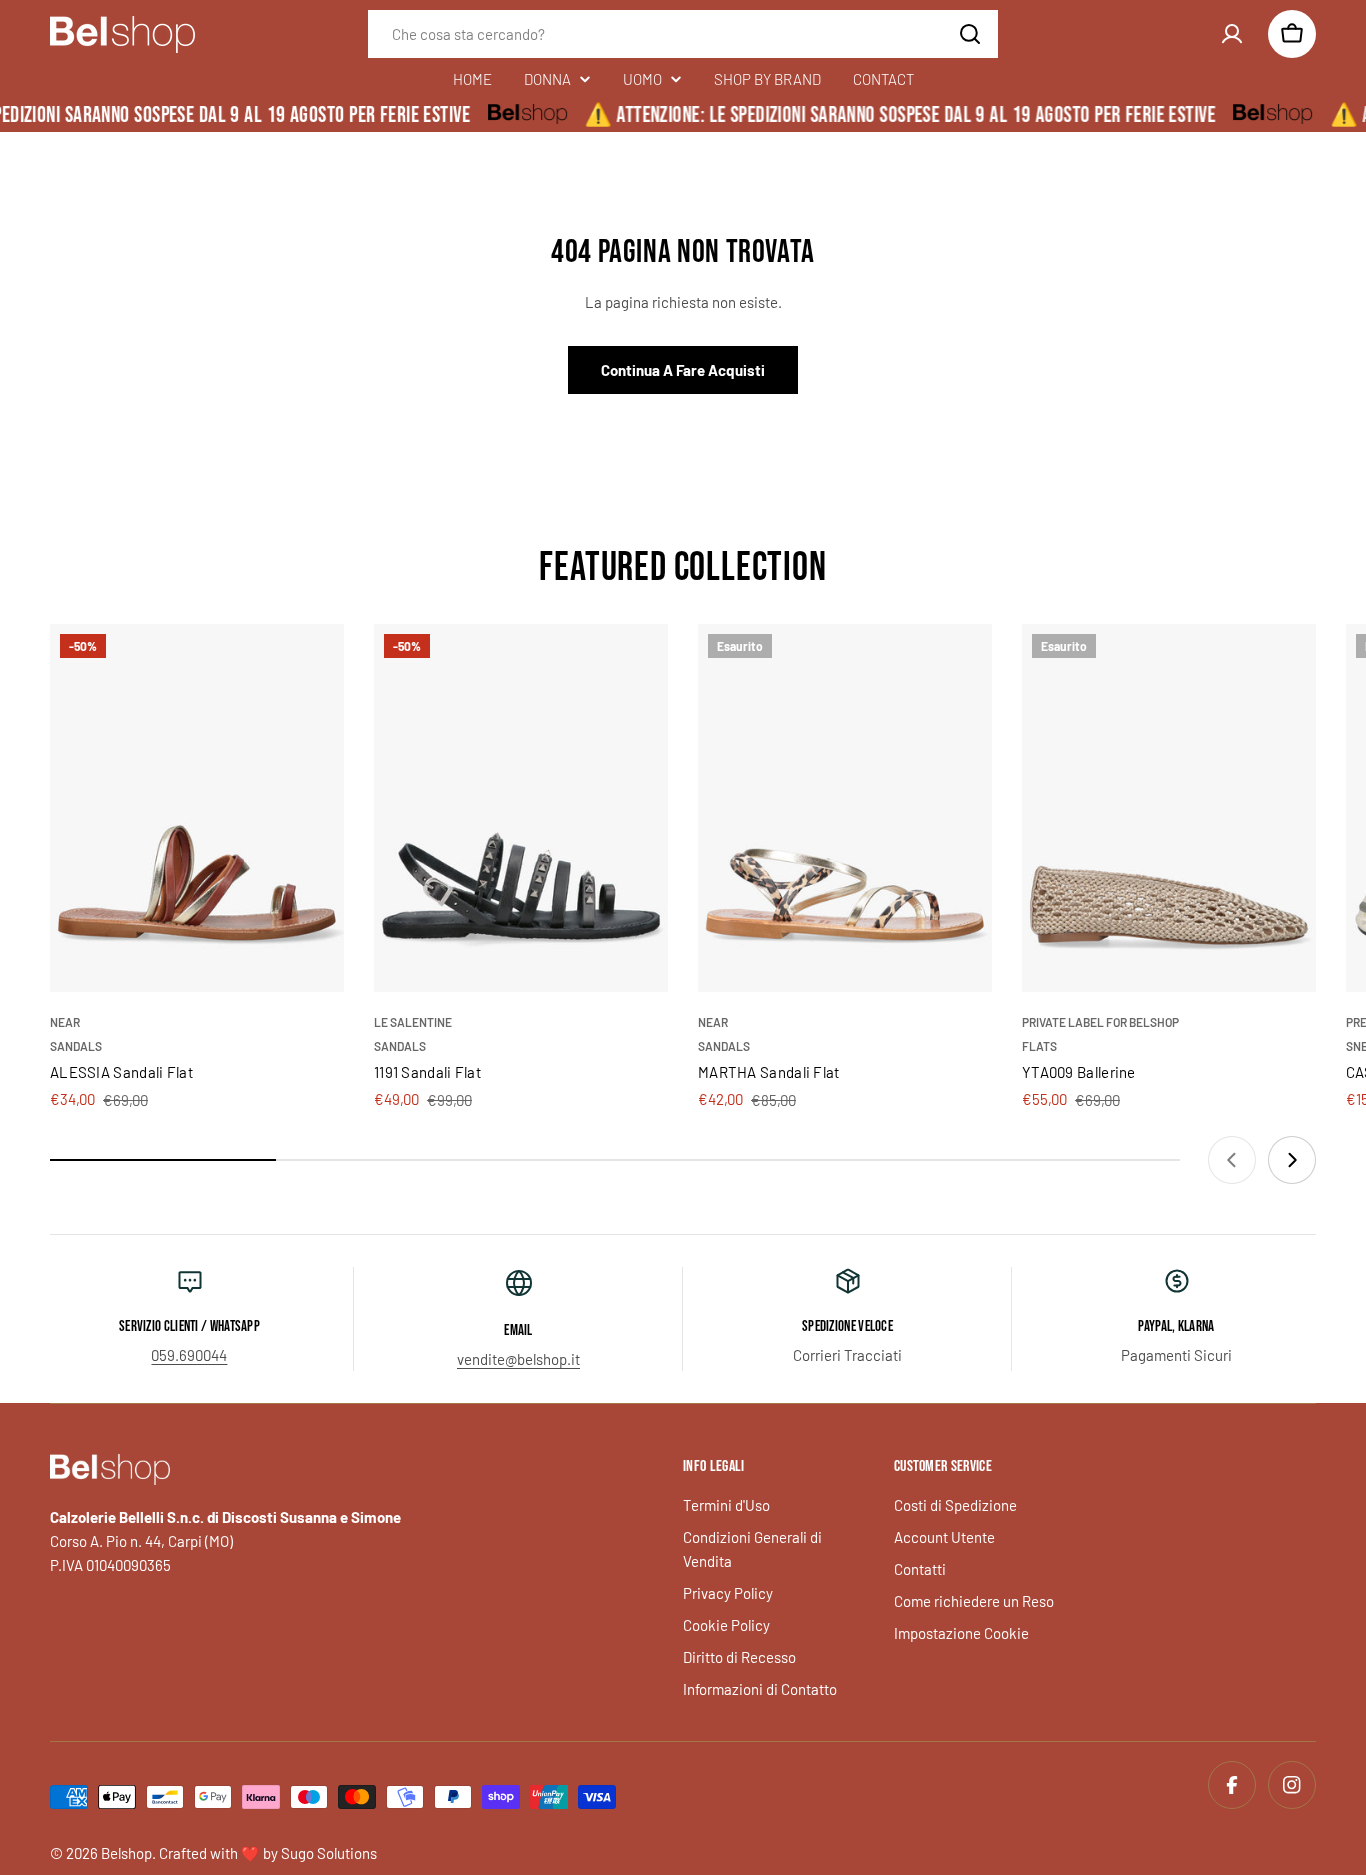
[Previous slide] (1232, 1160)
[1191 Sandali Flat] (521, 808)
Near (65, 1022)
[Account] (1232, 34)
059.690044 (189, 1355)
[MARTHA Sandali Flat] (845, 808)
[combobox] (683, 34)
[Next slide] (1292, 1160)
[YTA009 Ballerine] (1169, 808)
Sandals (76, 1046)
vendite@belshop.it (518, 1359)
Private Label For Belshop (1100, 1022)
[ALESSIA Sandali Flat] (197, 808)
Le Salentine (413, 1022)
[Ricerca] (970, 34)
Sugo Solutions (329, 1853)
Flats (1039, 1046)
